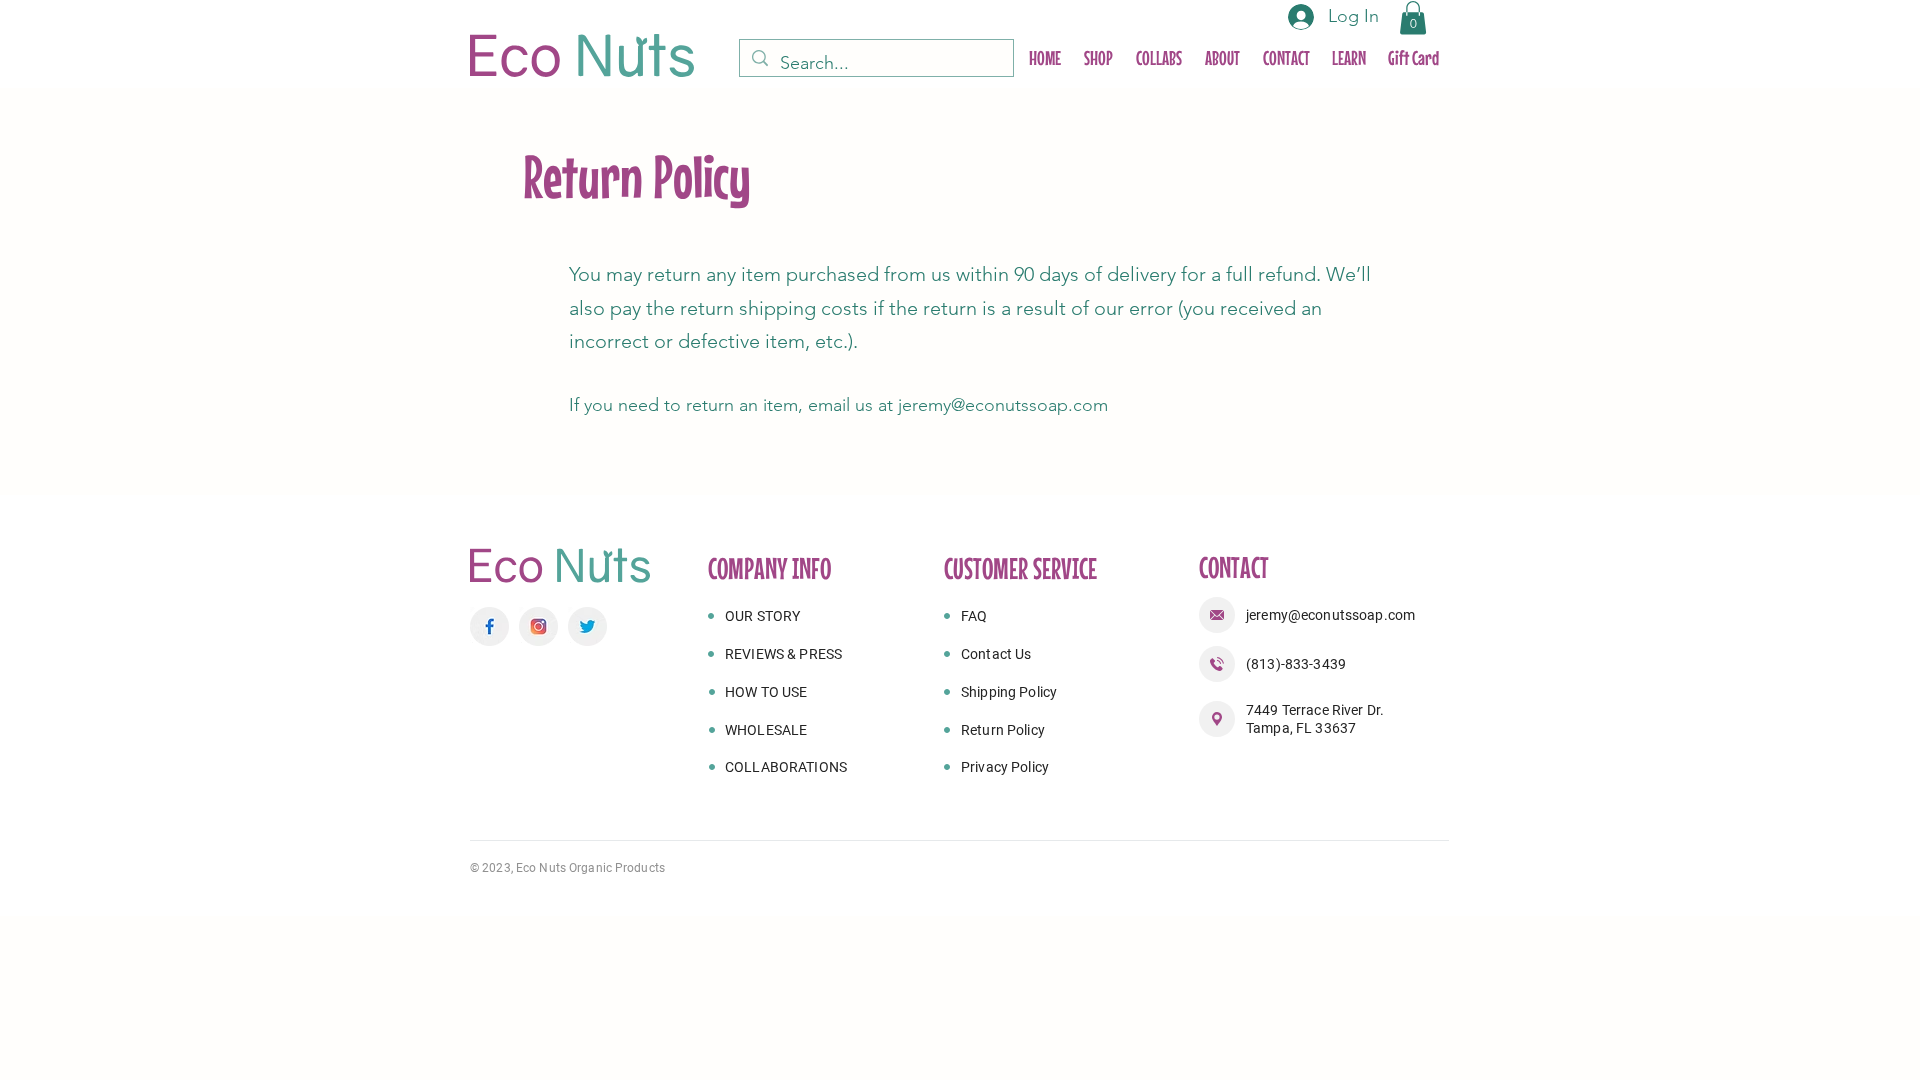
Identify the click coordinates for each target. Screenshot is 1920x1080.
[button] (1413, 17)
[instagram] (538, 626)
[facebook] (489, 626)
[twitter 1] (587, 626)
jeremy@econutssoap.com (1003, 405)
